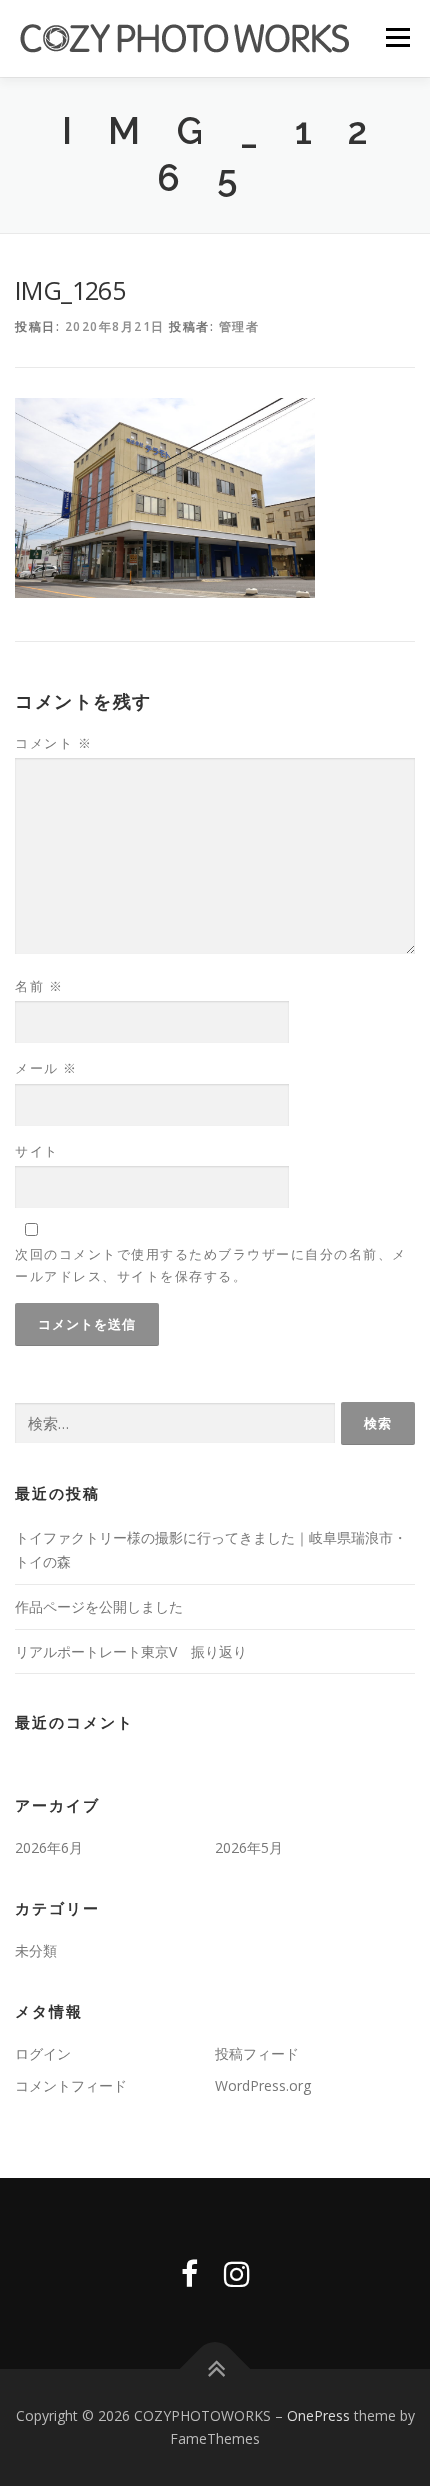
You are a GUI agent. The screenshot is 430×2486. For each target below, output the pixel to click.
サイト (37, 1151)
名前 (39, 986)
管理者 (239, 326)
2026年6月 (49, 1847)
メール (46, 1068)
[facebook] (189, 2273)
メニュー (397, 37)
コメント (53, 743)
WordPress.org (263, 2085)
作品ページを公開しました (99, 1606)
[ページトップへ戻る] (215, 2368)
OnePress (318, 2415)
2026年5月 (249, 1847)
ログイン (43, 2053)
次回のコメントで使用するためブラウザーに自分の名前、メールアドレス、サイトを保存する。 (211, 1265)
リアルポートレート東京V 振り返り (131, 1651)
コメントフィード (71, 2085)
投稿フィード (257, 2053)
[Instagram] (237, 2273)
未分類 (36, 1950)
